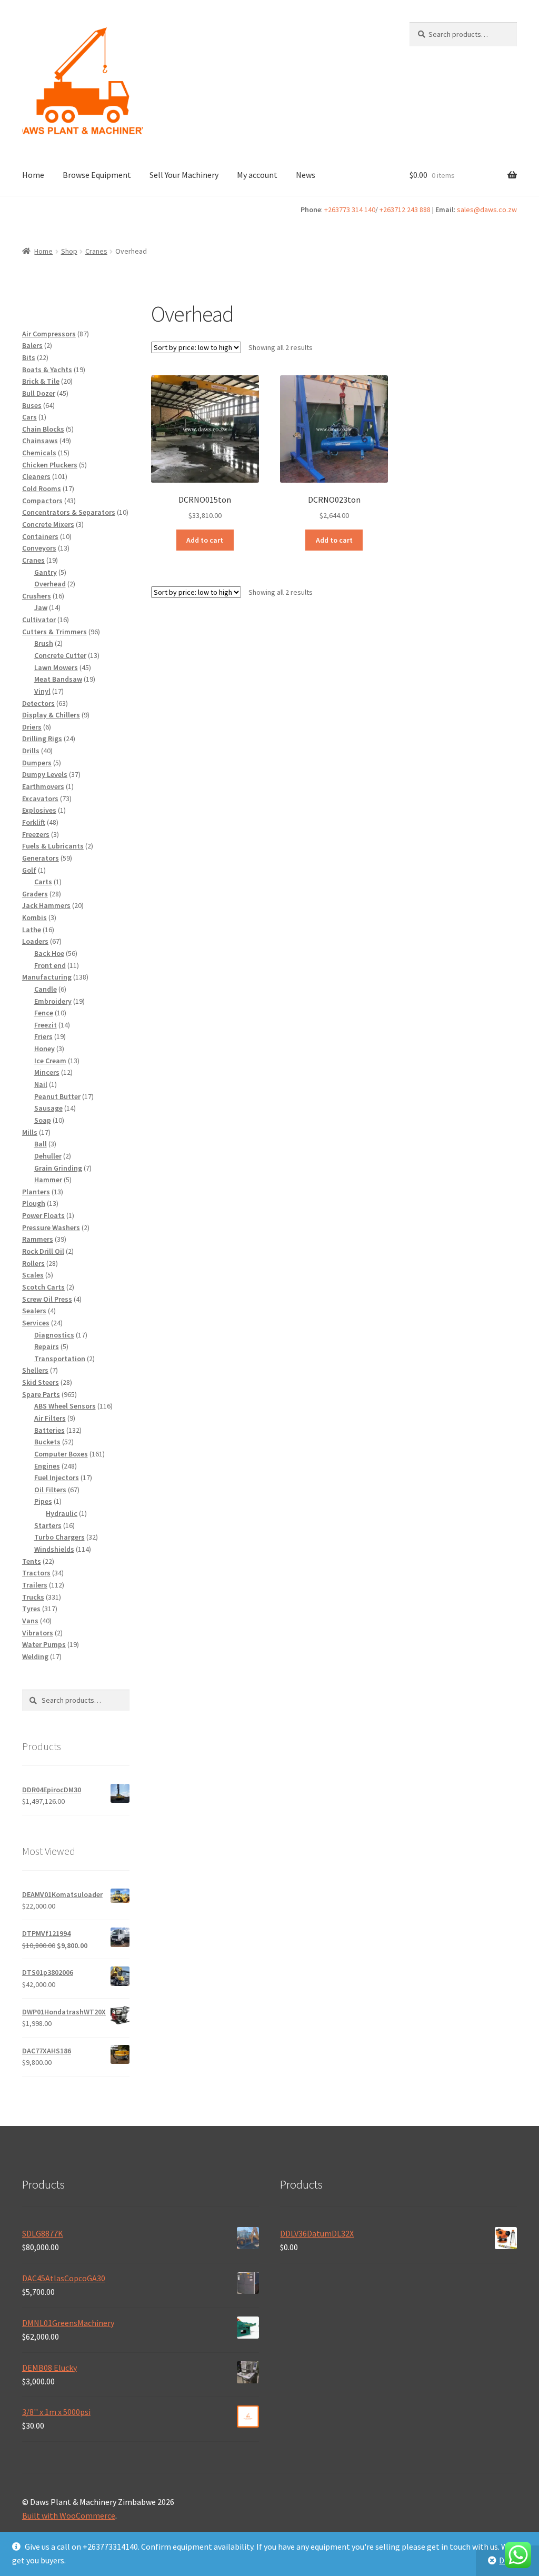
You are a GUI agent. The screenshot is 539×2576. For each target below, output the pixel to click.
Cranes (96, 251)
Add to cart (205, 540)
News (306, 175)
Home (33, 175)
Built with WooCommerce (69, 2515)
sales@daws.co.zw (487, 209)
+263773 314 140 (350, 209)
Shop (69, 251)
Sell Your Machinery (184, 175)
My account (257, 175)
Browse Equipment (97, 175)
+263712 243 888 (405, 209)
